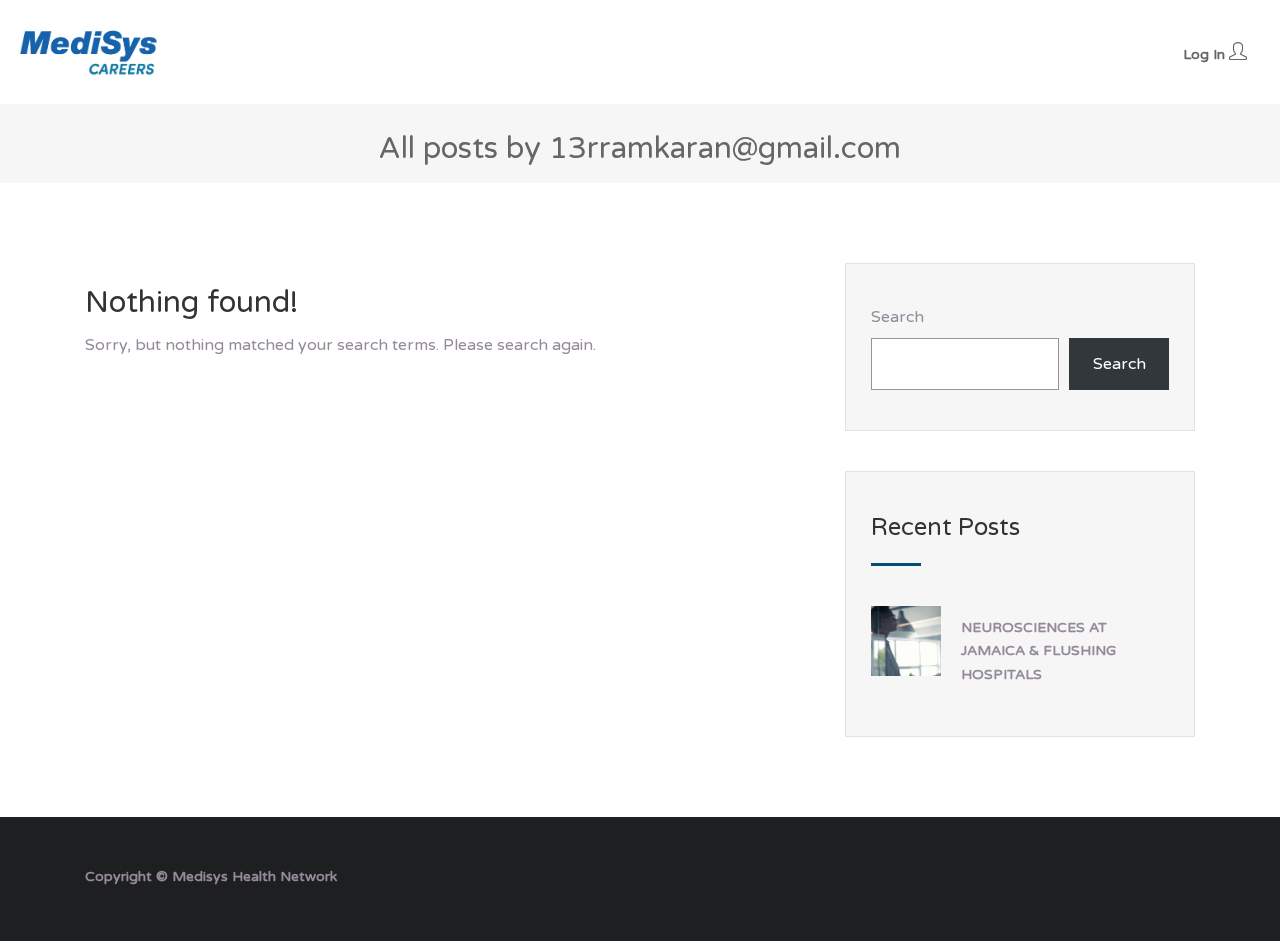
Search (897, 317)
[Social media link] (1177, 874)
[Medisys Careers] (90, 52)
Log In (1206, 54)
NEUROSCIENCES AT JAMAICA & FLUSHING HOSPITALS (1038, 650)
